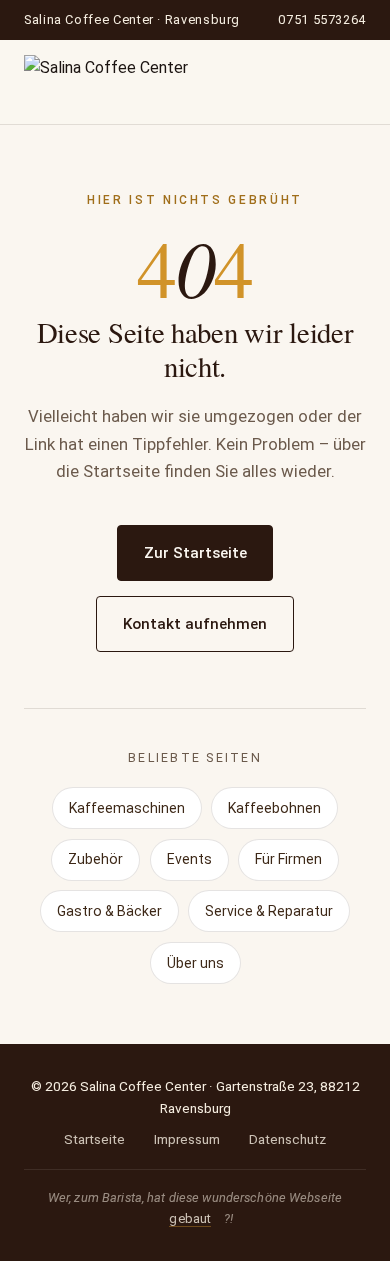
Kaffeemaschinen (127, 808)
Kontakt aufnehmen (195, 624)
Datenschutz (287, 1139)
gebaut (190, 1218)
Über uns (195, 963)
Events (189, 859)
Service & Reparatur (269, 911)
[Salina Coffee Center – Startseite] (106, 82)
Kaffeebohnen (274, 808)
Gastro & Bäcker (109, 911)
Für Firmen (288, 859)
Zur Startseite (195, 553)
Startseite (94, 1139)
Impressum (187, 1139)
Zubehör (95, 859)
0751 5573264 (322, 19)
